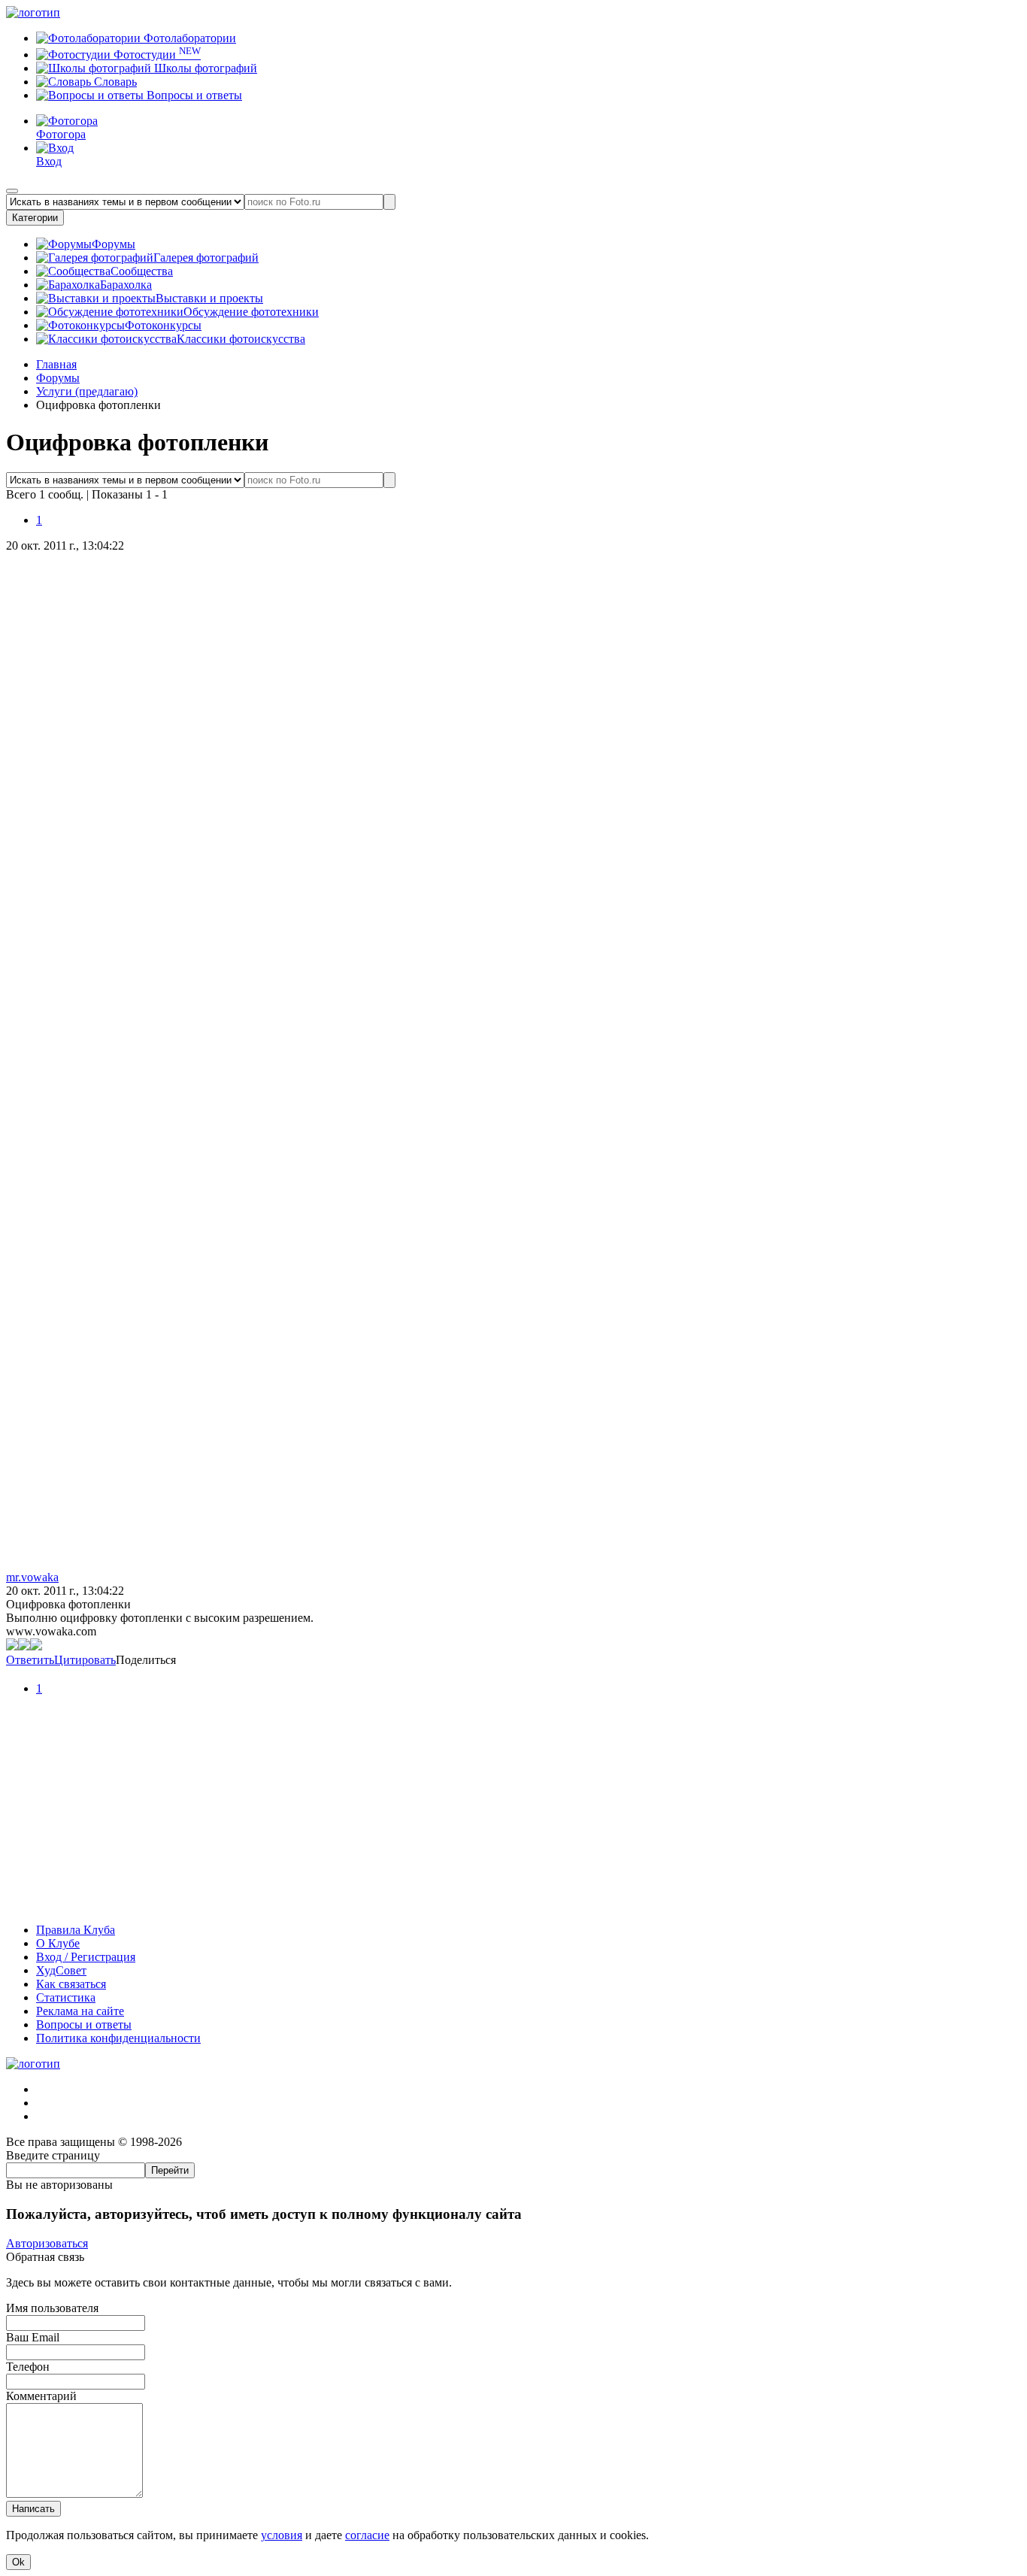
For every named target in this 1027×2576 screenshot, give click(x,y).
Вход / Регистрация (86, 1957)
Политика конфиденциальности (118, 2038)
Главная (56, 364)
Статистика (66, 1997)
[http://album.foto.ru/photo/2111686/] (36, 1646)
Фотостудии (156, 55)
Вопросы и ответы (193, 95)
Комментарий (41, 2396)
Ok (18, 2562)
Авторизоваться (47, 2243)
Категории (35, 218)
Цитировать (85, 1660)
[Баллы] (513, 1904)
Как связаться (71, 1984)
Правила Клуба (76, 1930)
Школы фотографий (204, 68)
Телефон (28, 2367)
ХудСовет (61, 1970)
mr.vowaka (32, 1577)
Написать (33, 2509)
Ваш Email (33, 2337)
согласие (367, 2535)
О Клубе (58, 1943)
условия (282, 2535)
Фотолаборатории (188, 38)
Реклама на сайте (80, 2011)
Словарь (114, 82)
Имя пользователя (52, 2308)
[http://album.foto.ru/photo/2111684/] (12, 1646)
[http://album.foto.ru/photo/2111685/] (24, 1646)
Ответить (30, 1660)
